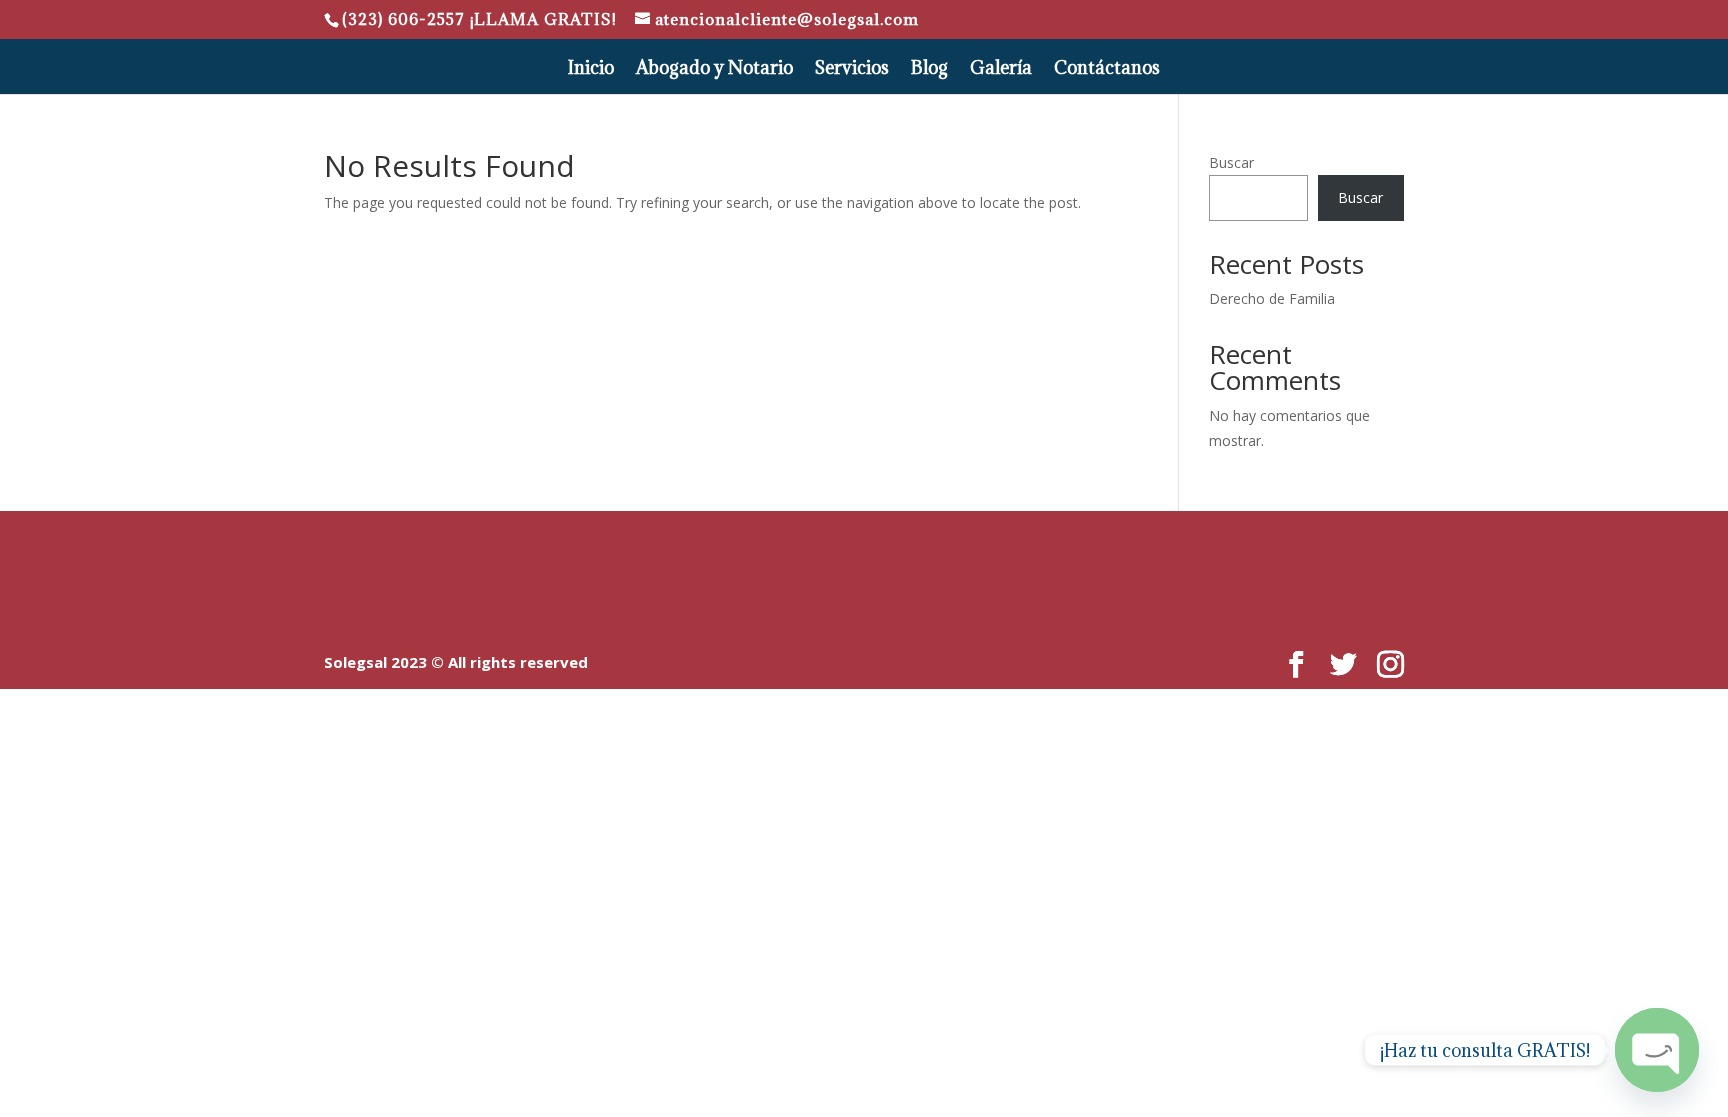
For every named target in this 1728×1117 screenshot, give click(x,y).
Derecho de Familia (1272, 298)
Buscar (1231, 162)
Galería (1001, 70)
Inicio (591, 70)
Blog (929, 70)
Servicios (852, 70)
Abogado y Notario (714, 70)
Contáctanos (1107, 70)
